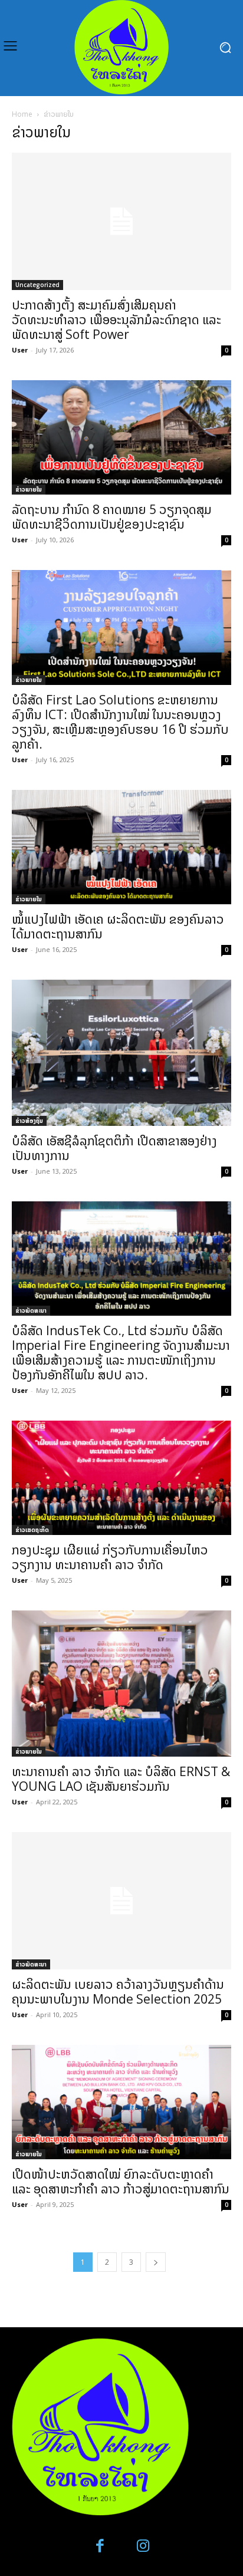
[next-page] (156, 2262)
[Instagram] (143, 2546)
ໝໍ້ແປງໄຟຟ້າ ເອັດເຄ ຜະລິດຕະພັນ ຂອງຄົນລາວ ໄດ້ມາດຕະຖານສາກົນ (118, 926)
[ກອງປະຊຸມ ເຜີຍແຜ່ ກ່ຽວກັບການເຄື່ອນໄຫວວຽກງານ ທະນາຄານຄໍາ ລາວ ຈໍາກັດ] (121, 1478)
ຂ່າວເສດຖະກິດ (32, 1530)
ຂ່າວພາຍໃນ (29, 489)
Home (22, 114)
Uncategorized (37, 285)
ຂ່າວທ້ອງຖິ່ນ (29, 1121)
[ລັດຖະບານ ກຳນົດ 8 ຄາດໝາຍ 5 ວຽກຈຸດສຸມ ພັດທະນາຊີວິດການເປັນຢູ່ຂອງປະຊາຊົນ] (121, 437)
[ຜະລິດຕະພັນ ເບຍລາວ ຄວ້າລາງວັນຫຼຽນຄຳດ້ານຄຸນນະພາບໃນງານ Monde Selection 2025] (121, 1901)
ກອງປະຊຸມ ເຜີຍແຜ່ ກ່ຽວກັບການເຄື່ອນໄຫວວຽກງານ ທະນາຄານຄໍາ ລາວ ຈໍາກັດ (110, 1557)
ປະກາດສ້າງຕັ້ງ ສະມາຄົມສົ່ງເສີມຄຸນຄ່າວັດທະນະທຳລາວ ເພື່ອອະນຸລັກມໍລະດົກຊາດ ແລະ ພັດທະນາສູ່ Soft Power (116, 319)
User (20, 350)
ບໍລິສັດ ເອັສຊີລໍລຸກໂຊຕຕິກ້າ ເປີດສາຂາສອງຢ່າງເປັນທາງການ (114, 1148)
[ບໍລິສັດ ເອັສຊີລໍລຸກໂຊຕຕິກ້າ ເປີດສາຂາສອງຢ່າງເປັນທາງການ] (121, 1053)
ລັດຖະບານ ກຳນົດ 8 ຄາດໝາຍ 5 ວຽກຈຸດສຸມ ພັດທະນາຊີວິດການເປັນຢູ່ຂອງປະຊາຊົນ (112, 517)
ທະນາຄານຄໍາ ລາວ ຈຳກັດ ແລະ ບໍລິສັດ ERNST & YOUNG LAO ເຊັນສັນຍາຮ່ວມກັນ (121, 1779)
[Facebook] (101, 2546)
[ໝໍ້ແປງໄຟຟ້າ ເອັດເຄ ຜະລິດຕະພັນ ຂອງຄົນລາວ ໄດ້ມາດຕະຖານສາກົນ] (121, 847)
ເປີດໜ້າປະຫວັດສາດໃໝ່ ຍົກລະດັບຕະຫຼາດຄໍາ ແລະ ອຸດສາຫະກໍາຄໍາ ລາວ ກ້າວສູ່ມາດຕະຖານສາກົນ (121, 2181)
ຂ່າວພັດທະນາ (31, 1310)
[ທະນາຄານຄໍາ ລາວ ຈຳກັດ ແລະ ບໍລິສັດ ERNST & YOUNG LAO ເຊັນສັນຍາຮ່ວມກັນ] (121, 1684)
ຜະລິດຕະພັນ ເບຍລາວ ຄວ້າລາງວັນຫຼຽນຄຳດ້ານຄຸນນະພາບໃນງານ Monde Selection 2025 (118, 1992)
